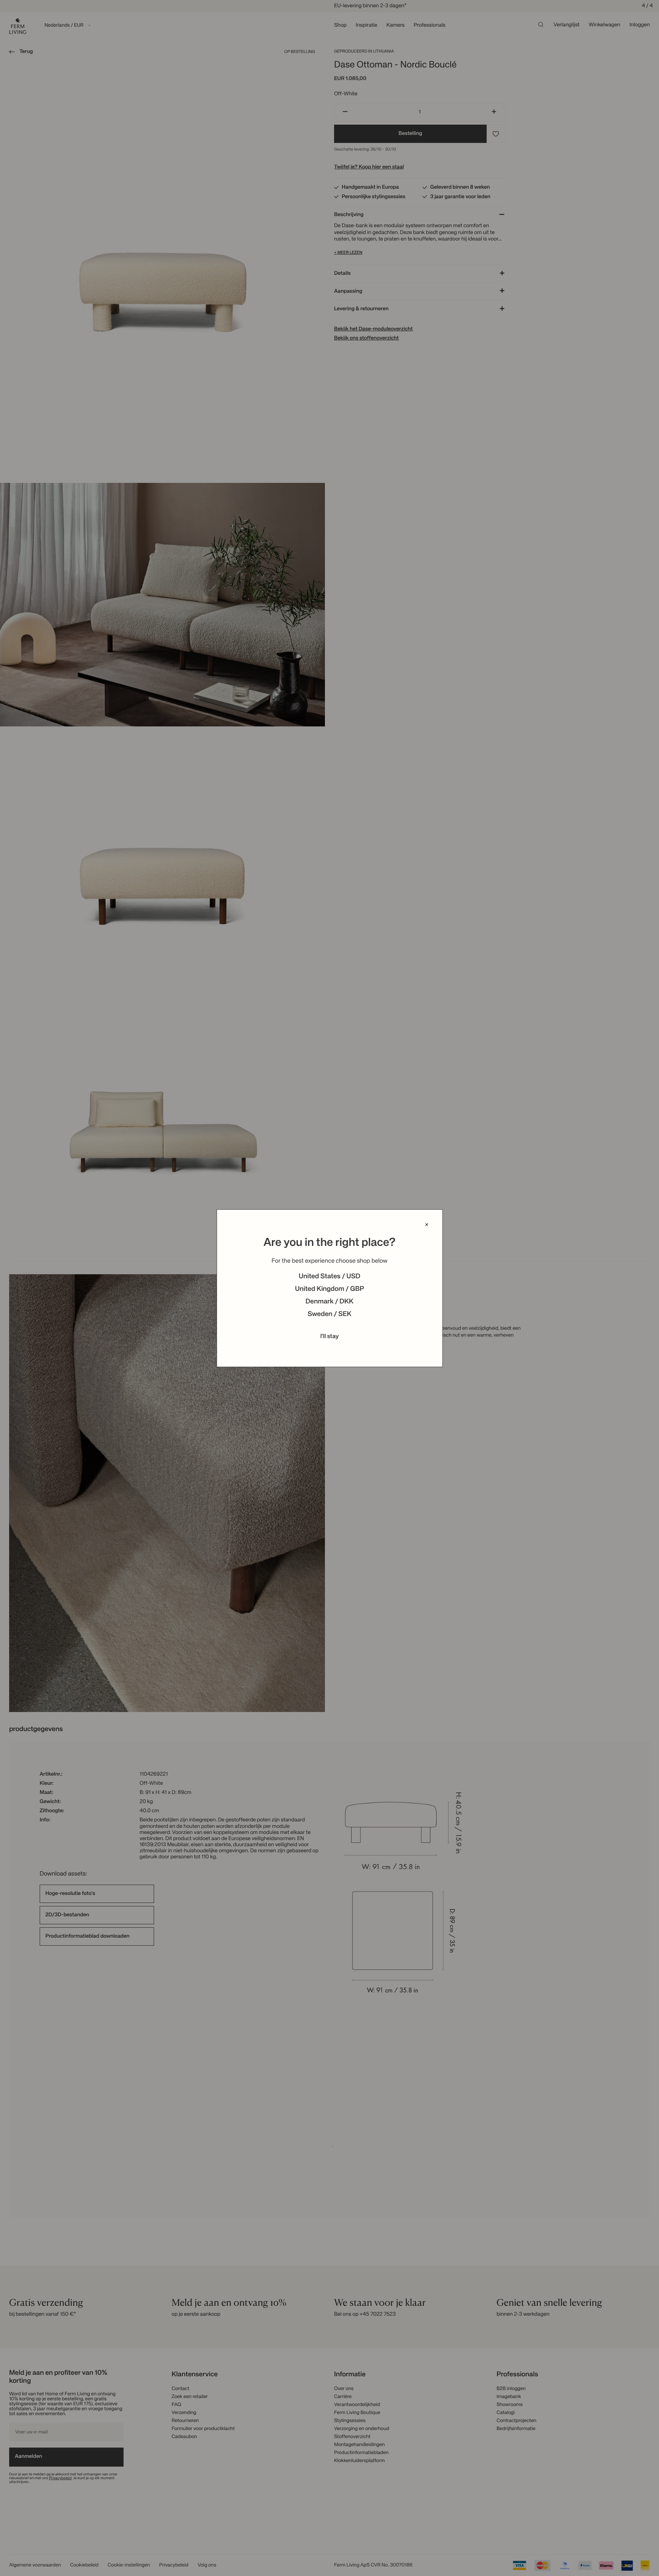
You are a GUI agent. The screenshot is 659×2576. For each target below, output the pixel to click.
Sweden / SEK (329, 1314)
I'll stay (330, 1337)
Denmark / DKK (329, 1302)
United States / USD (329, 1277)
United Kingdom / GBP (329, 1289)
